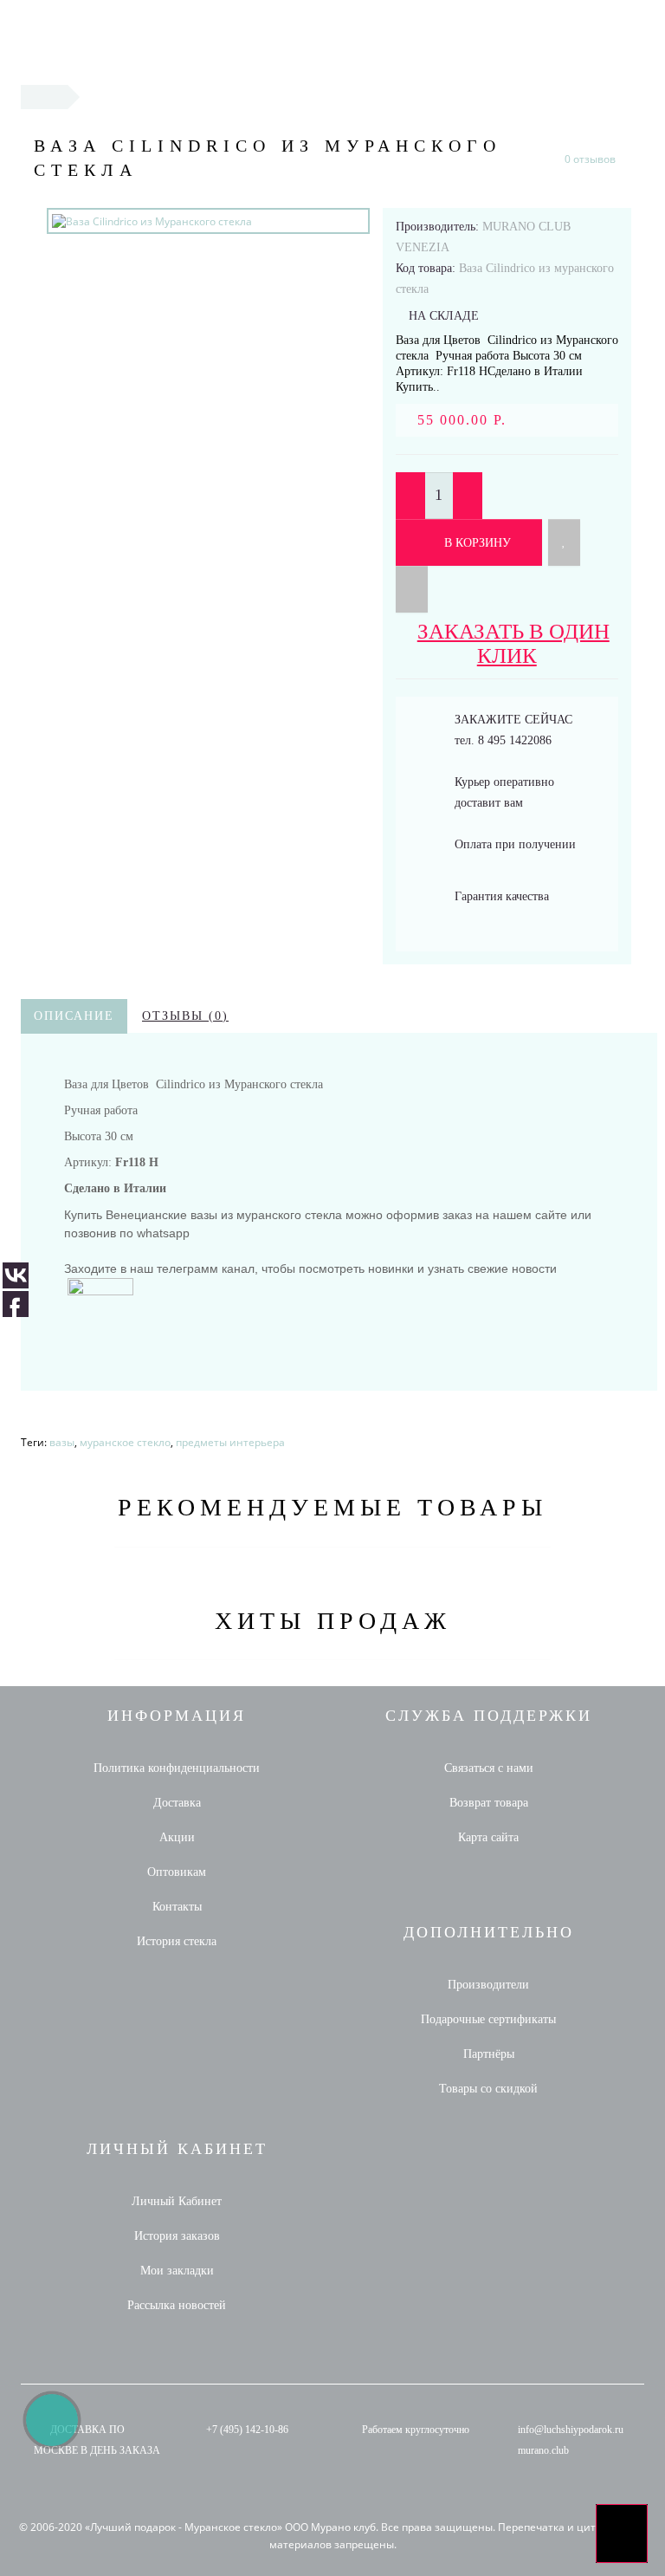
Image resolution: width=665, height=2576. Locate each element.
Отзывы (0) (185, 1016)
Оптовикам (177, 1872)
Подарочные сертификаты (488, 2019)
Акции (177, 1837)
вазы (62, 1442)
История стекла (177, 1941)
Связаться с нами (489, 1768)
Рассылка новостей (177, 2305)
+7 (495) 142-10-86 (247, 2430)
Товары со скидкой (488, 2089)
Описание (74, 1016)
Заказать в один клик (513, 643)
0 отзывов (590, 159)
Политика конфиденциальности (177, 1768)
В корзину (476, 543)
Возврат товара (489, 1803)
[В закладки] (564, 542)
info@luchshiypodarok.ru (571, 2430)
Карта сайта (488, 1837)
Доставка (177, 1803)
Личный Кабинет (177, 2201)
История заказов (177, 2236)
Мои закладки (177, 2271)
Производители (488, 1985)
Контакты (177, 1907)
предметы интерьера (230, 1442)
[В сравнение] (412, 589)
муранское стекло (125, 1442)
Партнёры (489, 2054)
